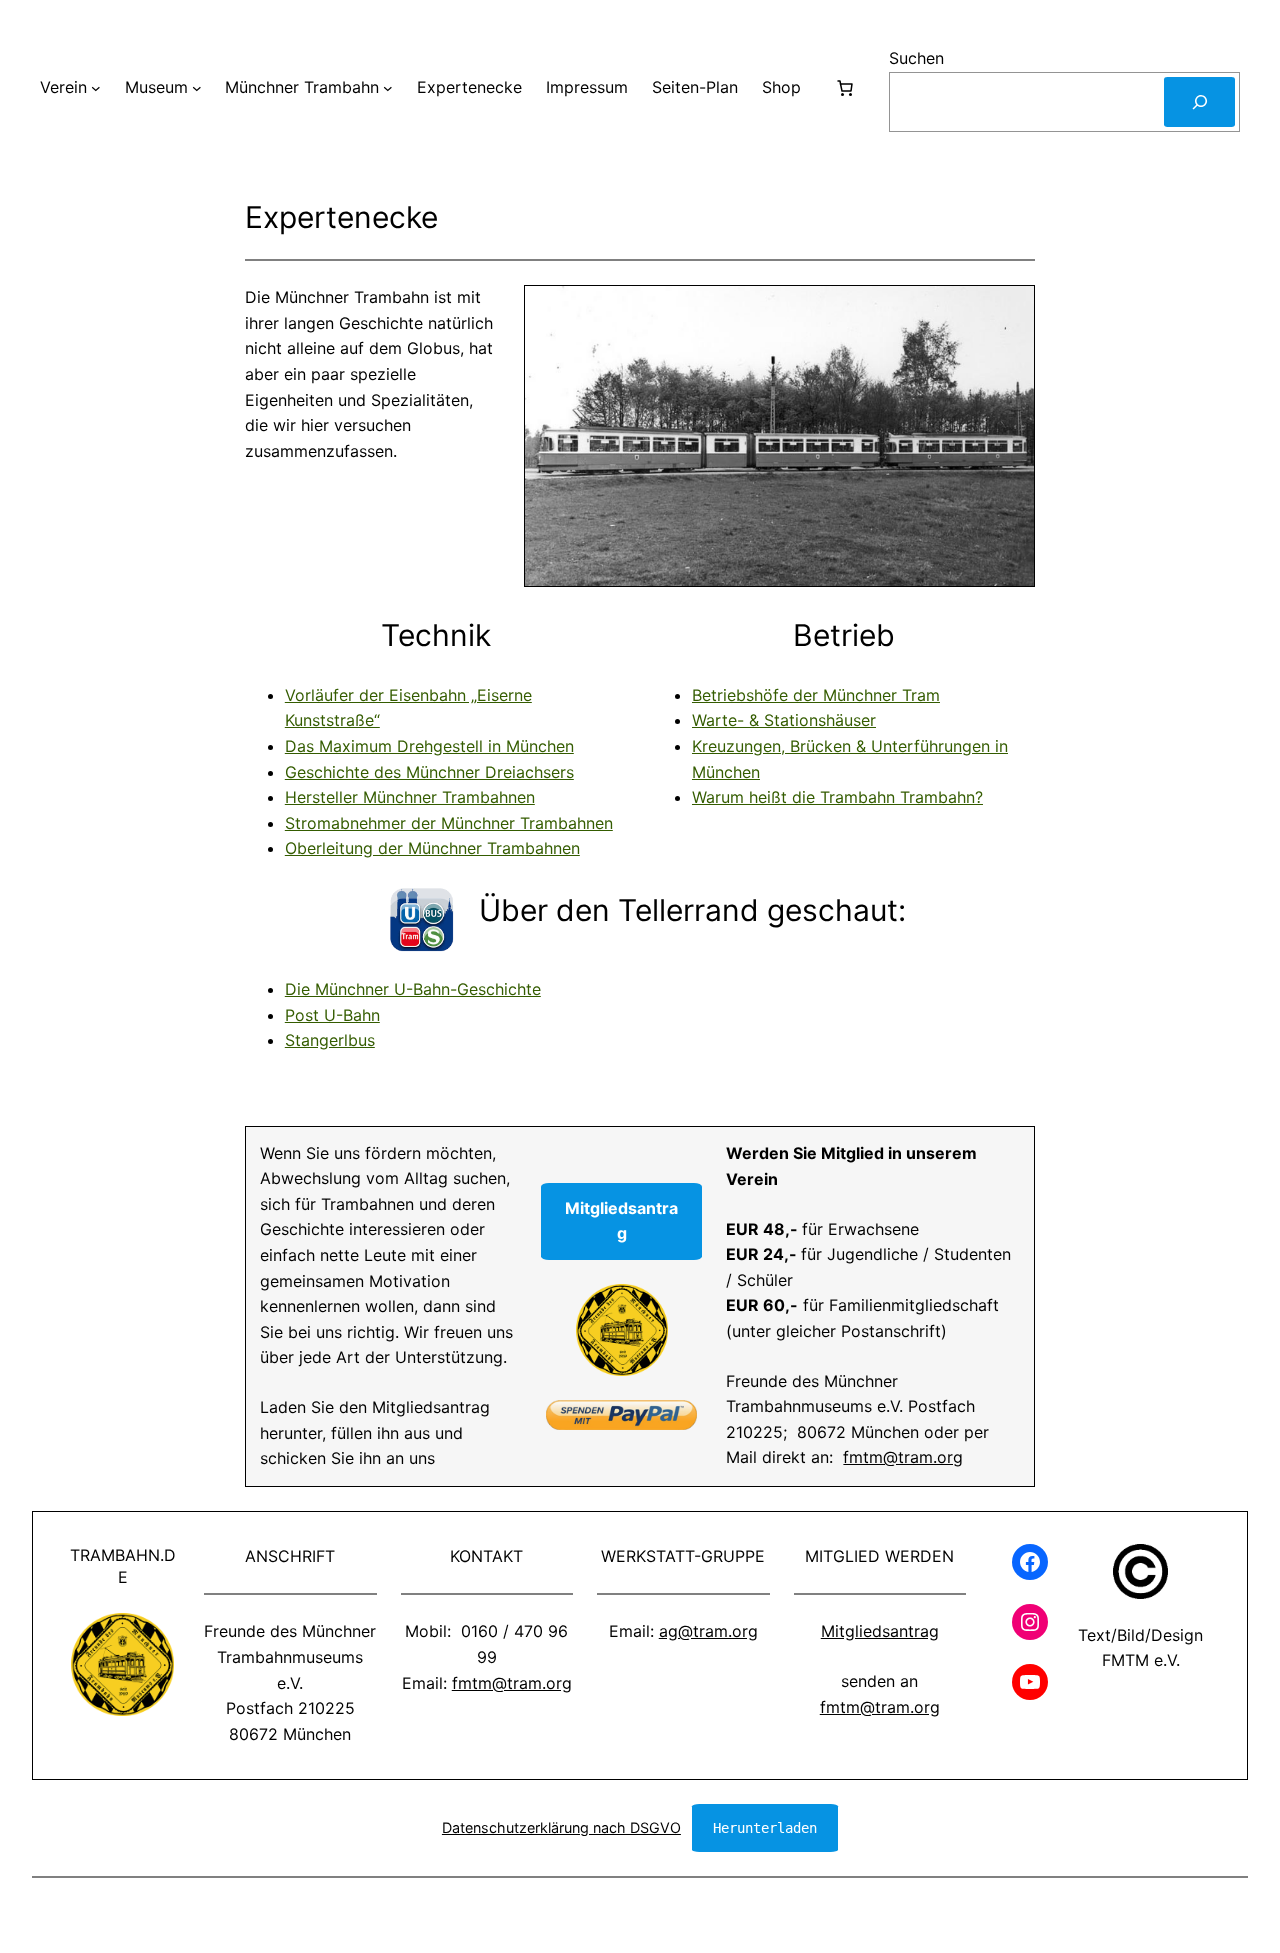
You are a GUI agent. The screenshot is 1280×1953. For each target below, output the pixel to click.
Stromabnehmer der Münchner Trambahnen (449, 823)
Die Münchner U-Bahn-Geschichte (413, 989)
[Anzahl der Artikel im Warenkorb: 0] (845, 88)
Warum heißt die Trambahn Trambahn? (837, 797)
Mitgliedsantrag (880, 1631)
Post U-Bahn (332, 1015)
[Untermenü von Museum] (197, 88)
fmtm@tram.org (903, 1457)
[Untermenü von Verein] (96, 88)
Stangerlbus (330, 1040)
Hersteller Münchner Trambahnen (410, 797)
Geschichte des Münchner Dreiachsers (429, 772)
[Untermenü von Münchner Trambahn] (388, 88)
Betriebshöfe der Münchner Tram (816, 695)
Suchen (916, 58)
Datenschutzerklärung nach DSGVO (561, 1827)
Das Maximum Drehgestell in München (429, 746)
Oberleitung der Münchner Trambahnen (432, 848)
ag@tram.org (708, 1631)
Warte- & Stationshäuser (784, 720)
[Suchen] (1199, 101)
